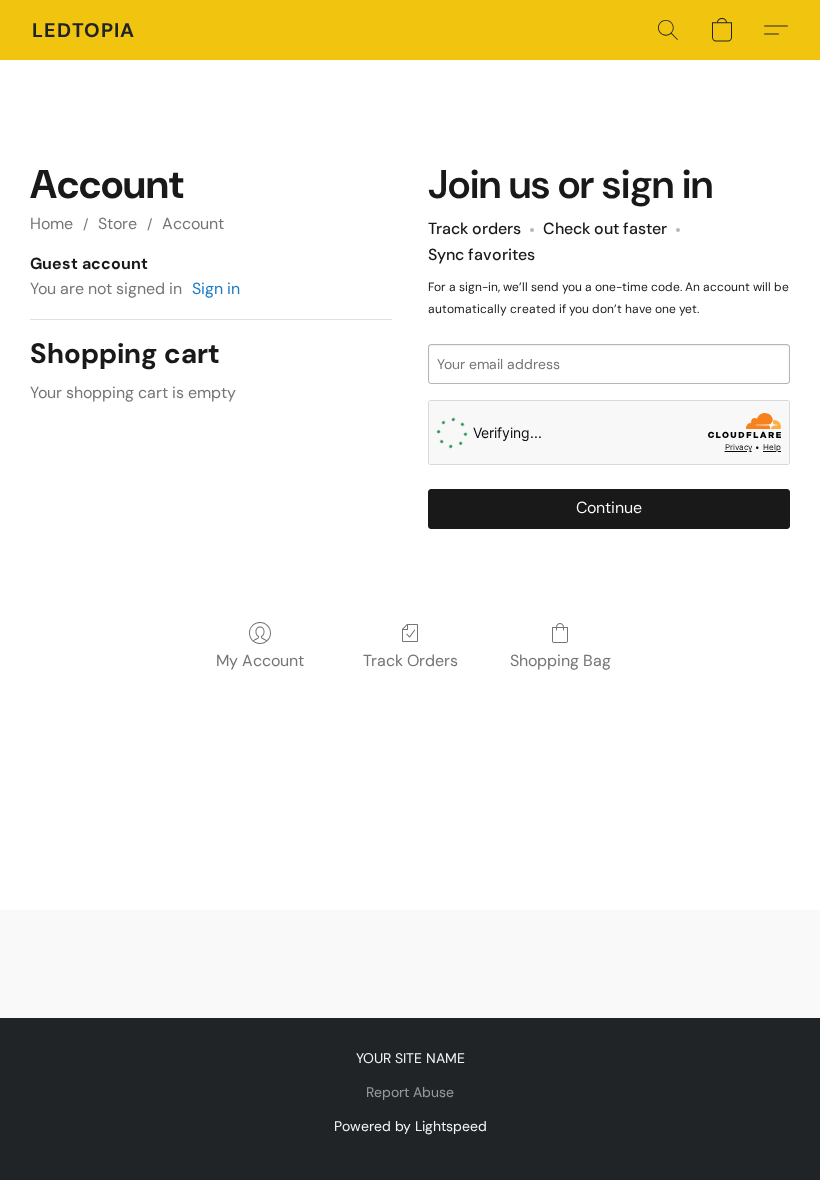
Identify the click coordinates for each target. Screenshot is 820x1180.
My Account (260, 660)
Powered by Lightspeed (410, 1126)
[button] (83, 30)
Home (51, 223)
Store (117, 223)
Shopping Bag (560, 660)
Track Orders (410, 660)
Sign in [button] (216, 288)
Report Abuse (410, 1092)
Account (193, 223)
